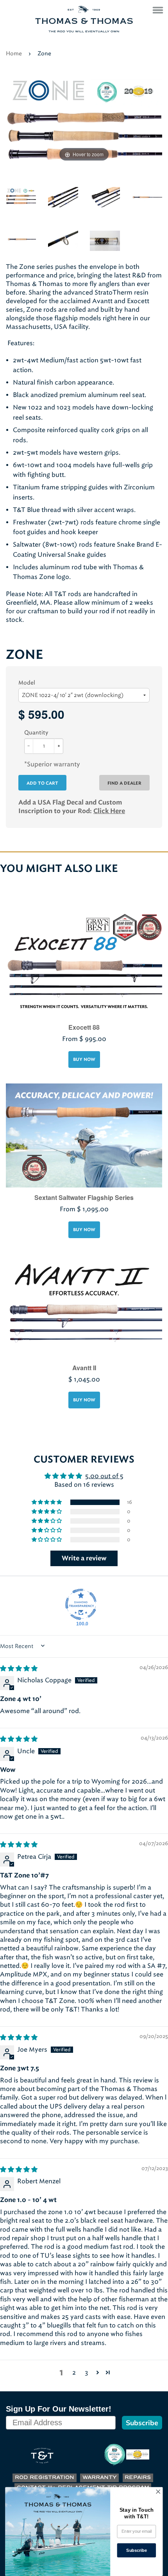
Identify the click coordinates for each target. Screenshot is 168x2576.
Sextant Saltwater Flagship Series (84, 1197)
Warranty (100, 2478)
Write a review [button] (84, 1558)
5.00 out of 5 (104, 1476)
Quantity (36, 733)
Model (27, 683)
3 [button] (87, 2372)
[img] (19, 1668)
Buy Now (84, 1060)
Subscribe (142, 2423)
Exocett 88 (84, 1027)
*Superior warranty (52, 764)
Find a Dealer (124, 783)
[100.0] (81, 1604)
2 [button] (74, 2372)
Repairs (138, 2478)
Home (14, 54)
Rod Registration (45, 2478)
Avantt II (84, 1368)
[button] (47, 1502)
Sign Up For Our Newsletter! (59, 2409)
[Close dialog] (158, 2492)
